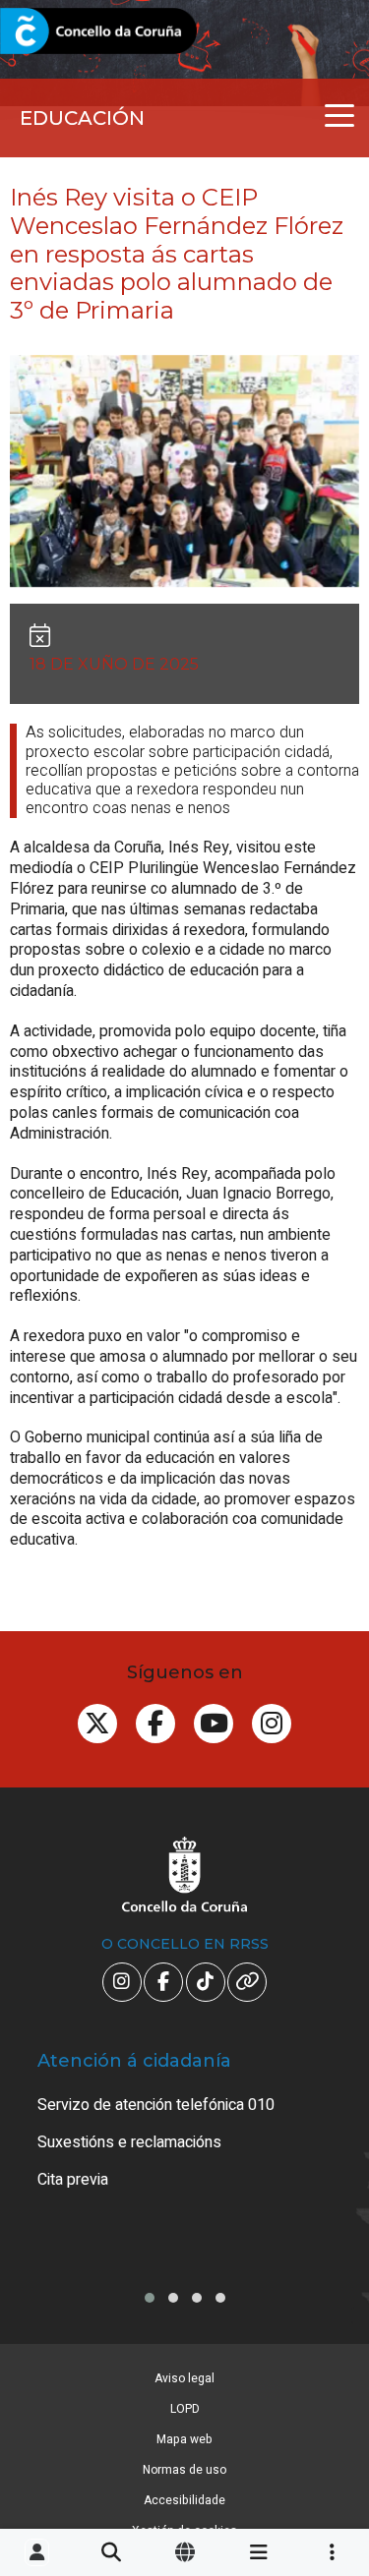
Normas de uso (184, 2470)
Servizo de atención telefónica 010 (156, 2105)
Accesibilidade (184, 2500)
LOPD (185, 2409)
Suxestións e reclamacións (129, 2142)
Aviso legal (184, 2378)
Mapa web (184, 2439)
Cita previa (73, 2180)
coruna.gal (61, 32)
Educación (82, 118)
